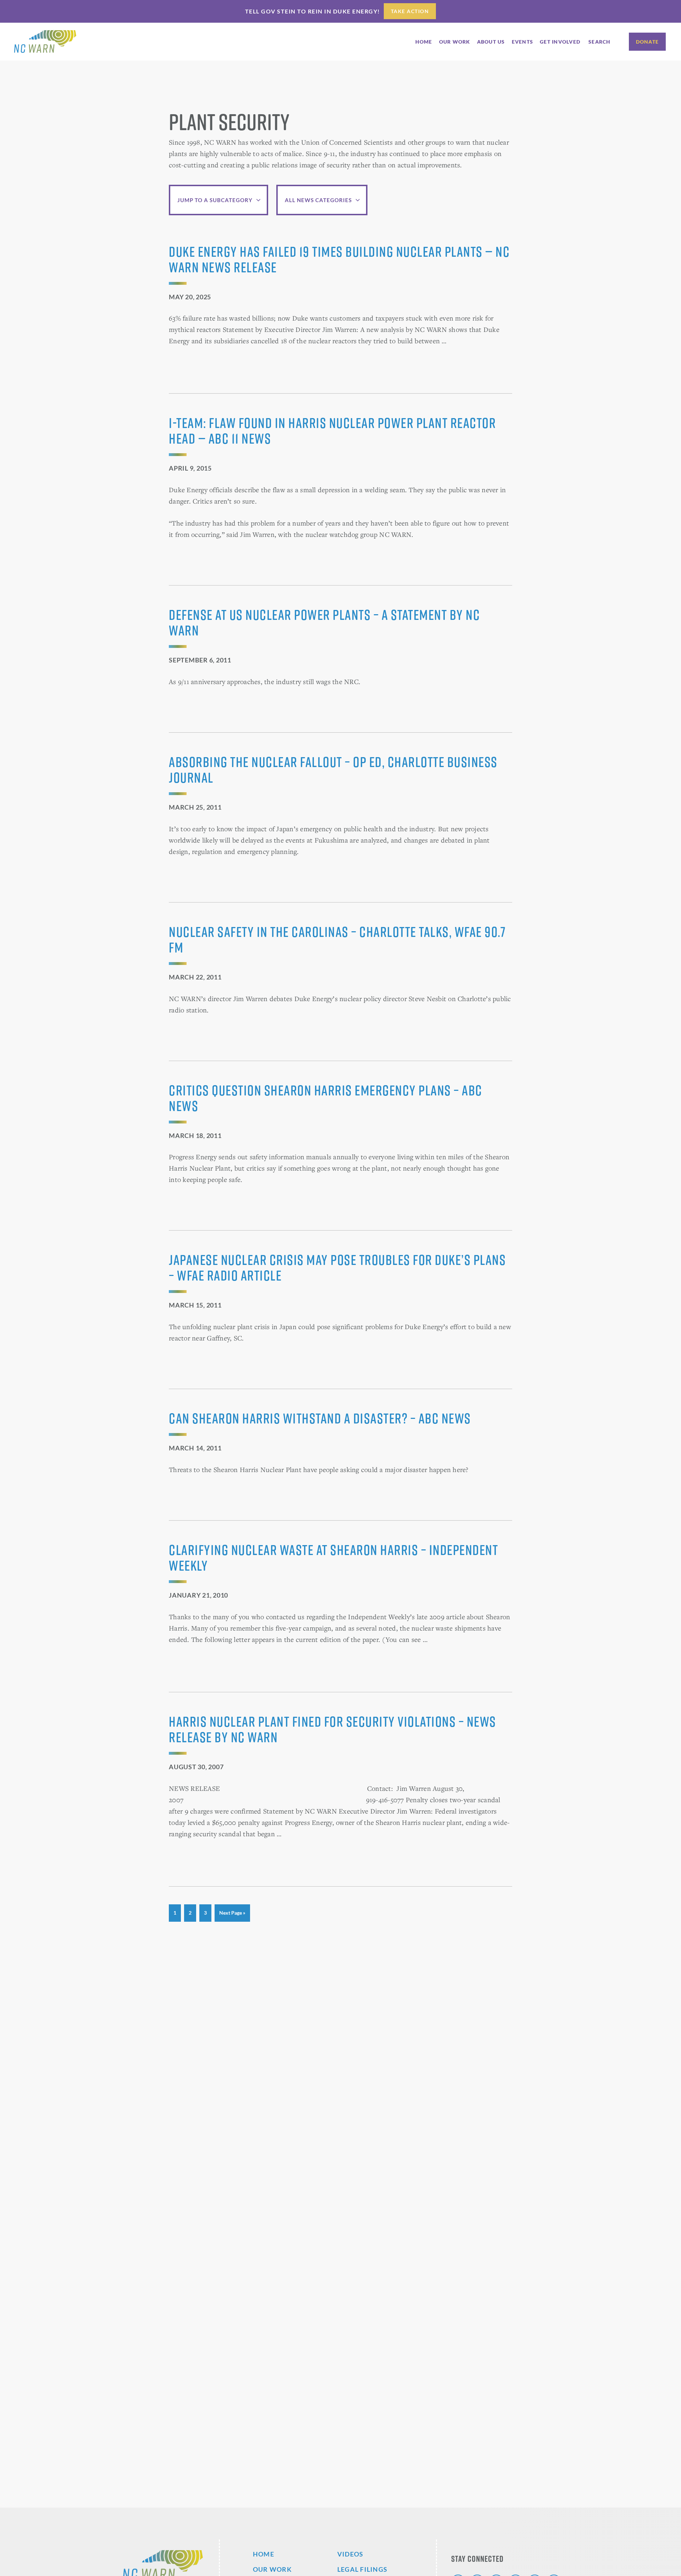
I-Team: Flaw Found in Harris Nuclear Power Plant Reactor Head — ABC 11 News (332, 431)
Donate (647, 42)
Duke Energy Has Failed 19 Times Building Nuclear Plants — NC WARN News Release (339, 259)
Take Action (410, 11)
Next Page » (232, 1916)
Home (264, 2554)
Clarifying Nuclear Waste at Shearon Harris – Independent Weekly (333, 1558)
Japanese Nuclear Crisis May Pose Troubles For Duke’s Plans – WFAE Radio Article (337, 1267)
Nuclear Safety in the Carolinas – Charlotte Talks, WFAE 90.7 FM (337, 939)
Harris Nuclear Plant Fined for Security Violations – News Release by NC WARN (333, 1729)
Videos (350, 2554)
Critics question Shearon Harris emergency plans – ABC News (326, 1098)
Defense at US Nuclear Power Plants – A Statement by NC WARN (324, 622)
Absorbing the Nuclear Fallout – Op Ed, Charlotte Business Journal (333, 770)
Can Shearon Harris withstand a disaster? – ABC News (320, 1418)
